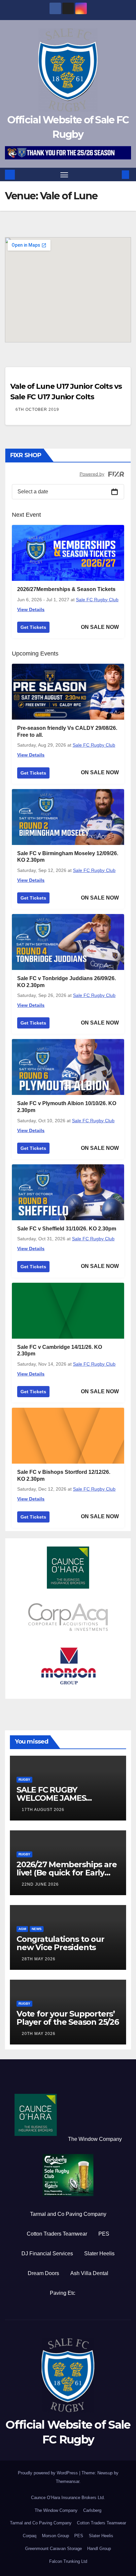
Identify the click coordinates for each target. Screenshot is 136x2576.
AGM (22, 1929)
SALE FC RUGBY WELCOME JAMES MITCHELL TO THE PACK (64, 1798)
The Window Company (95, 2139)
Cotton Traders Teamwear (57, 2234)
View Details (31, 609)
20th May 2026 (39, 2034)
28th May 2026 (39, 1959)
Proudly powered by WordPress (49, 2473)
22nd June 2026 (40, 1884)
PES (104, 2234)
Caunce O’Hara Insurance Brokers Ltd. (68, 2498)
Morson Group (55, 2536)
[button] (116, 174)
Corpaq (30, 2536)
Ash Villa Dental (89, 2273)
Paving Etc (63, 2293)
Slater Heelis (99, 2254)
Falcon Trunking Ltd (68, 2561)
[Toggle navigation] (64, 175)
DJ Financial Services (47, 2254)
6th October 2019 (37, 409)
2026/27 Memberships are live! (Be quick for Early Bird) (67, 1873)
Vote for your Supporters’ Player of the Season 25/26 (68, 2018)
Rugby (24, 1780)
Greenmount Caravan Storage (53, 2549)
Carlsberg (92, 2510)
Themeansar (68, 2481)
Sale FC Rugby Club (97, 600)
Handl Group (99, 2549)
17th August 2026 (43, 1810)
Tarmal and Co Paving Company (68, 2214)
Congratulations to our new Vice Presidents (60, 1943)
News (37, 1929)
